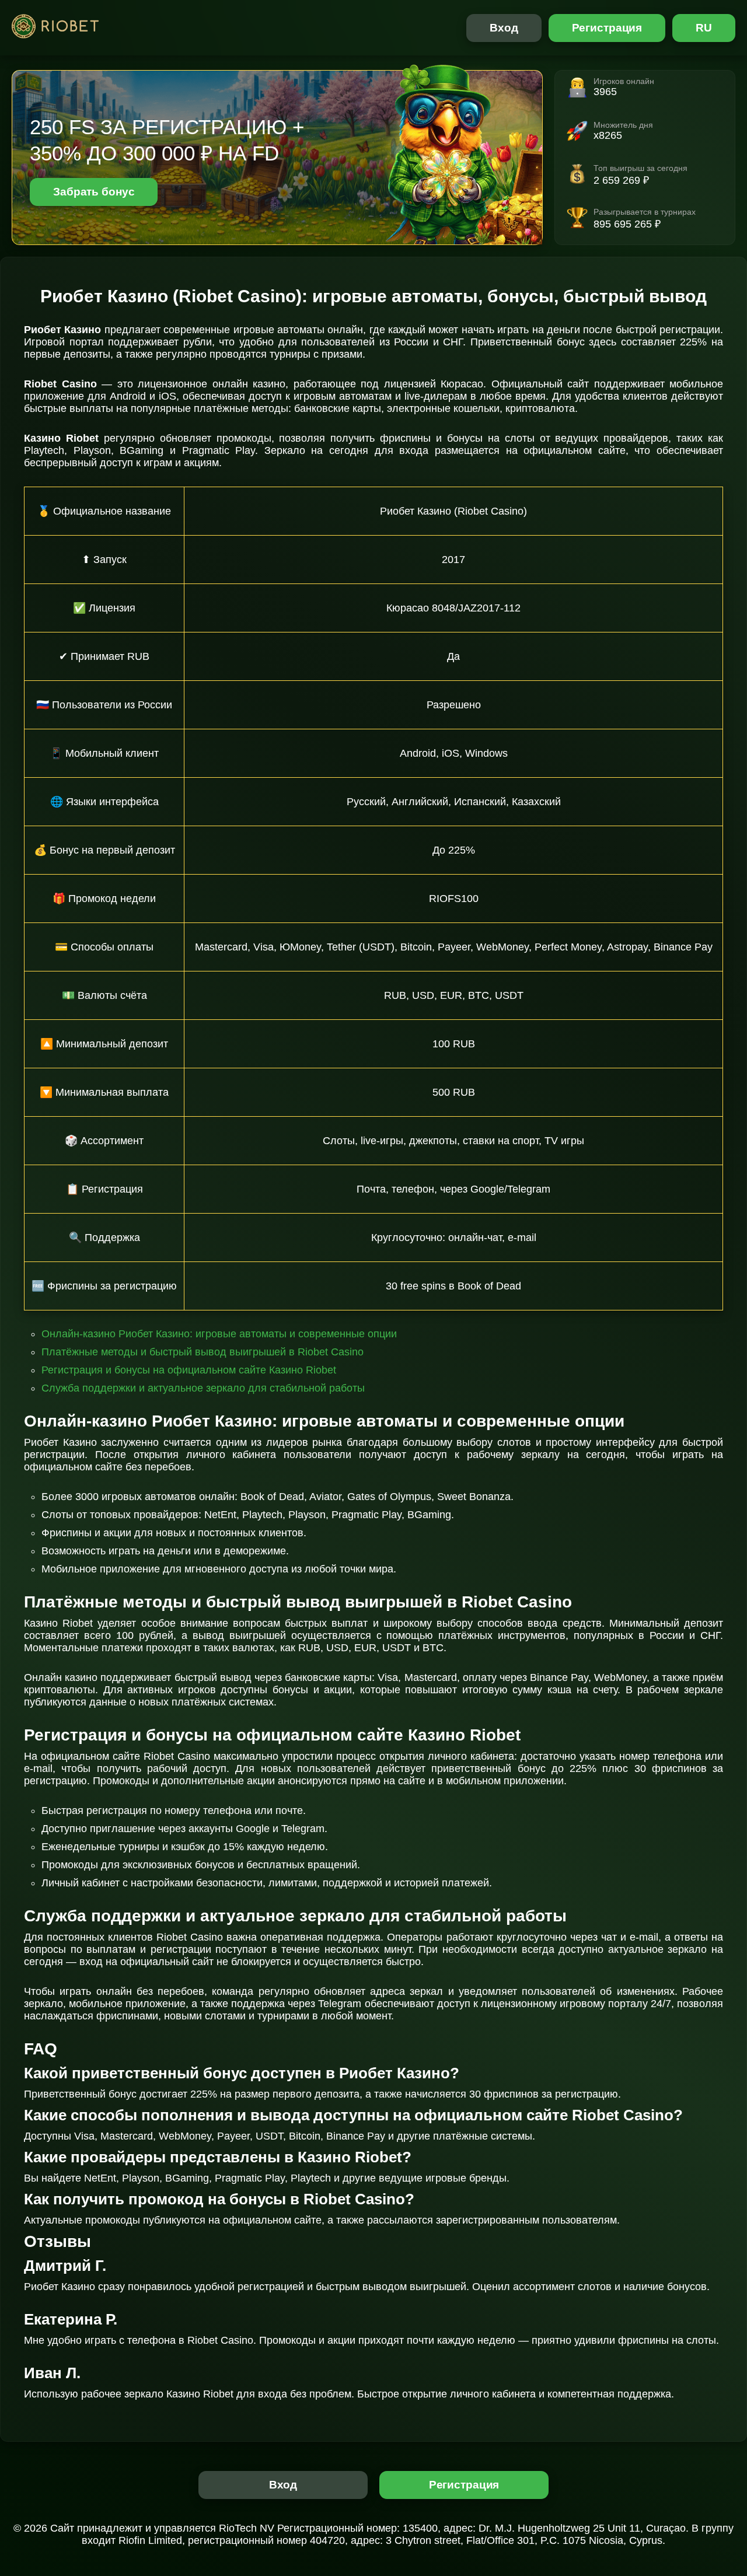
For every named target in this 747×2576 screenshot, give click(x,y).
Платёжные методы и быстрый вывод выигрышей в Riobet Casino (203, 1352)
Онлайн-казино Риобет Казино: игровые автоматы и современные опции (219, 1334)
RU (704, 28)
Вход (504, 28)
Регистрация (607, 28)
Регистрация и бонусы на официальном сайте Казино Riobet (189, 1370)
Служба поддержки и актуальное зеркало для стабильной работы (203, 1388)
